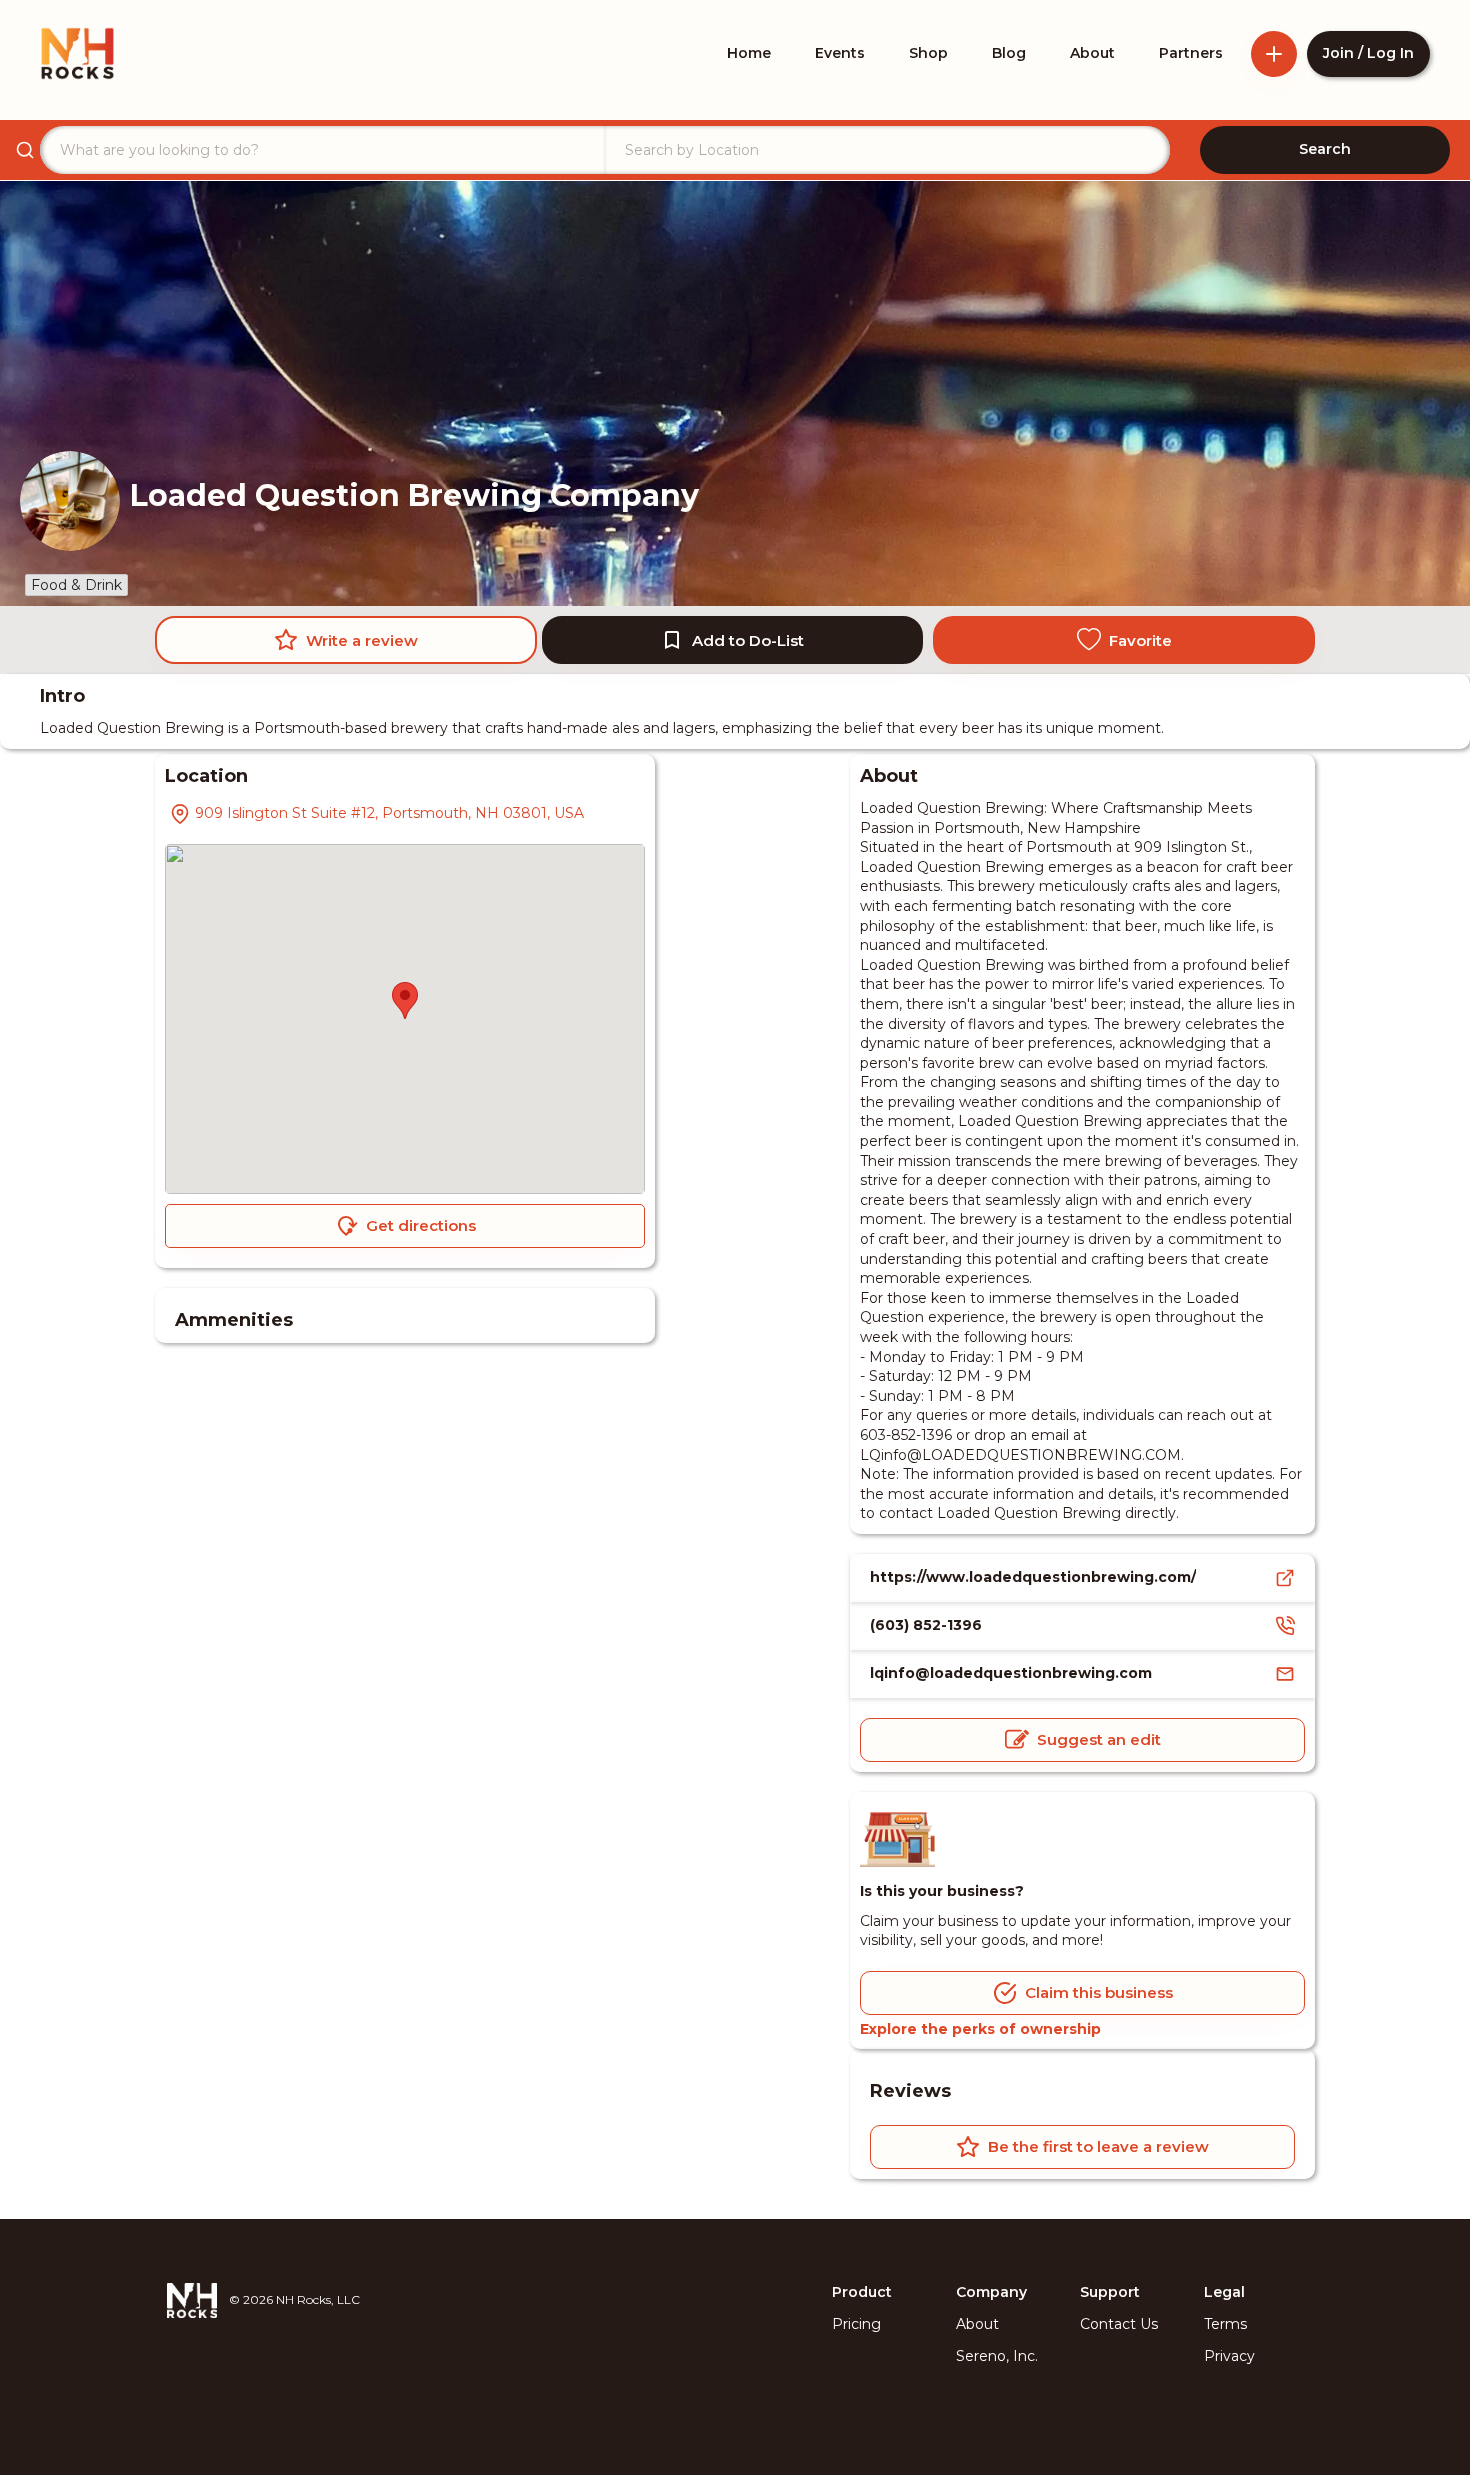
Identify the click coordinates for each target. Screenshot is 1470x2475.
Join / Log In (1368, 53)
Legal (1224, 2292)
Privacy (1229, 2356)
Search (1325, 149)
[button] (405, 1000)
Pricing (856, 2324)
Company (991, 2292)
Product (862, 2292)
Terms (1225, 2324)
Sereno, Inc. (997, 2356)
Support (1110, 2292)
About (977, 2324)
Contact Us (1119, 2324)
